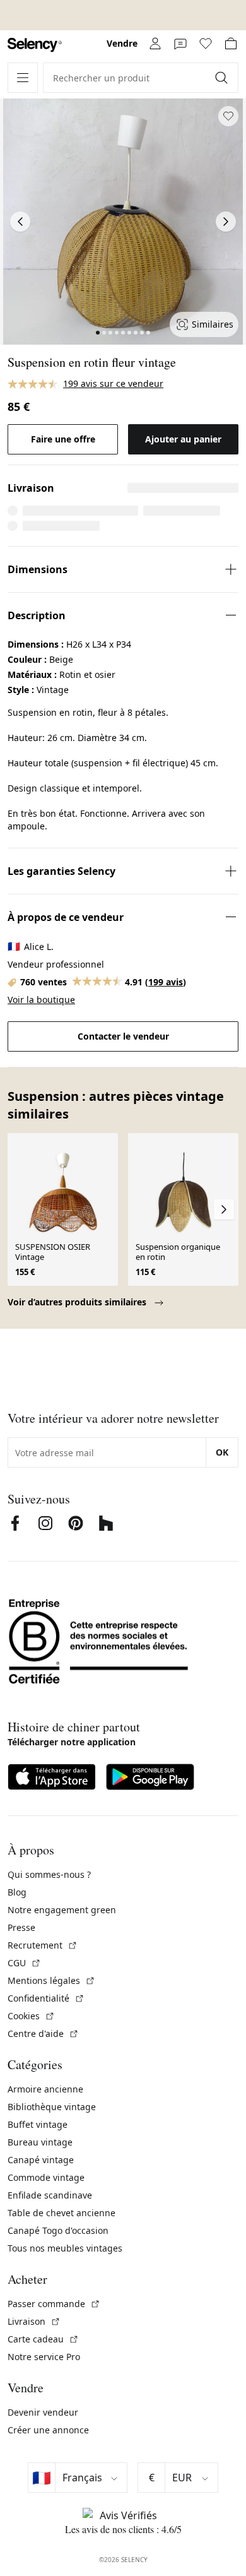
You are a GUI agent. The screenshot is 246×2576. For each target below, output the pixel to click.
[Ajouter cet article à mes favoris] (228, 116)
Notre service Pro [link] (44, 2357)
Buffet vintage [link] (38, 2124)
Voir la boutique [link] (41, 1000)
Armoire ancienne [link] (45, 2089)
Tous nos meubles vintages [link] (65, 2248)
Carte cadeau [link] (43, 2339)
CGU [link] (24, 1963)
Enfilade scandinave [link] (50, 2195)
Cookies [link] (31, 2016)
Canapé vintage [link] (41, 2160)
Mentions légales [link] (51, 1980)
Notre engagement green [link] (62, 1910)
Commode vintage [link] (46, 2177)
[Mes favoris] (206, 44)
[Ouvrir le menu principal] (23, 78)
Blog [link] (17, 1892)
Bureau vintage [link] (40, 2142)
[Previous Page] (20, 222)
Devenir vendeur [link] (43, 2412)
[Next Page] (226, 222)
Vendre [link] (122, 43)
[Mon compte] (155, 44)
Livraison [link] (34, 2321)
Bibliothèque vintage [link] (52, 2107)
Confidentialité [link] (46, 1998)
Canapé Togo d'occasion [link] (58, 2230)
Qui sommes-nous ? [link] (49, 1874)
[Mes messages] (180, 44)
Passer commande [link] (54, 2304)
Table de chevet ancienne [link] (61, 2213)
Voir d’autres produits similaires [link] (78, 1302)
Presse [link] (21, 1927)
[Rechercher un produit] (223, 78)
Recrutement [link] (43, 1945)
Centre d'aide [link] (43, 2033)
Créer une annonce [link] (48, 2430)
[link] (35, 45)
